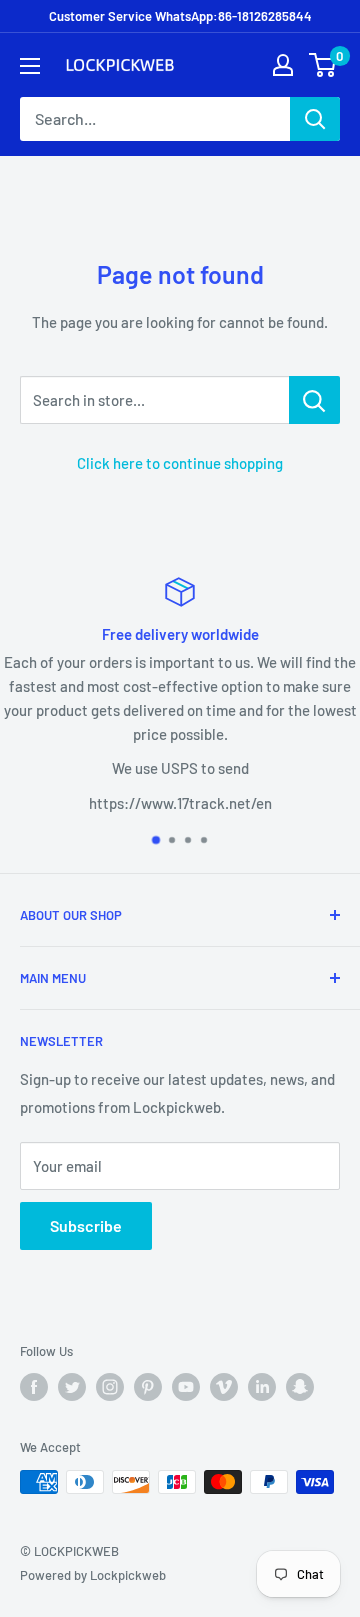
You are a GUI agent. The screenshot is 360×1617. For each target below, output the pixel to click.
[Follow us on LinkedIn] (262, 1387)
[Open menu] (30, 66)
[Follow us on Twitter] (72, 1387)
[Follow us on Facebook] (34, 1387)
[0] (323, 65)
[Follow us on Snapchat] (300, 1387)
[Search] (315, 119)
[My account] (283, 65)
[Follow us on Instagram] (110, 1387)
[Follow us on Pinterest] (148, 1387)
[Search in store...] (314, 400)
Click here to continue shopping (180, 463)
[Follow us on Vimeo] (224, 1387)
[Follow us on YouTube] (186, 1387)
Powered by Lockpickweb (93, 1575)
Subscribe (86, 1225)
